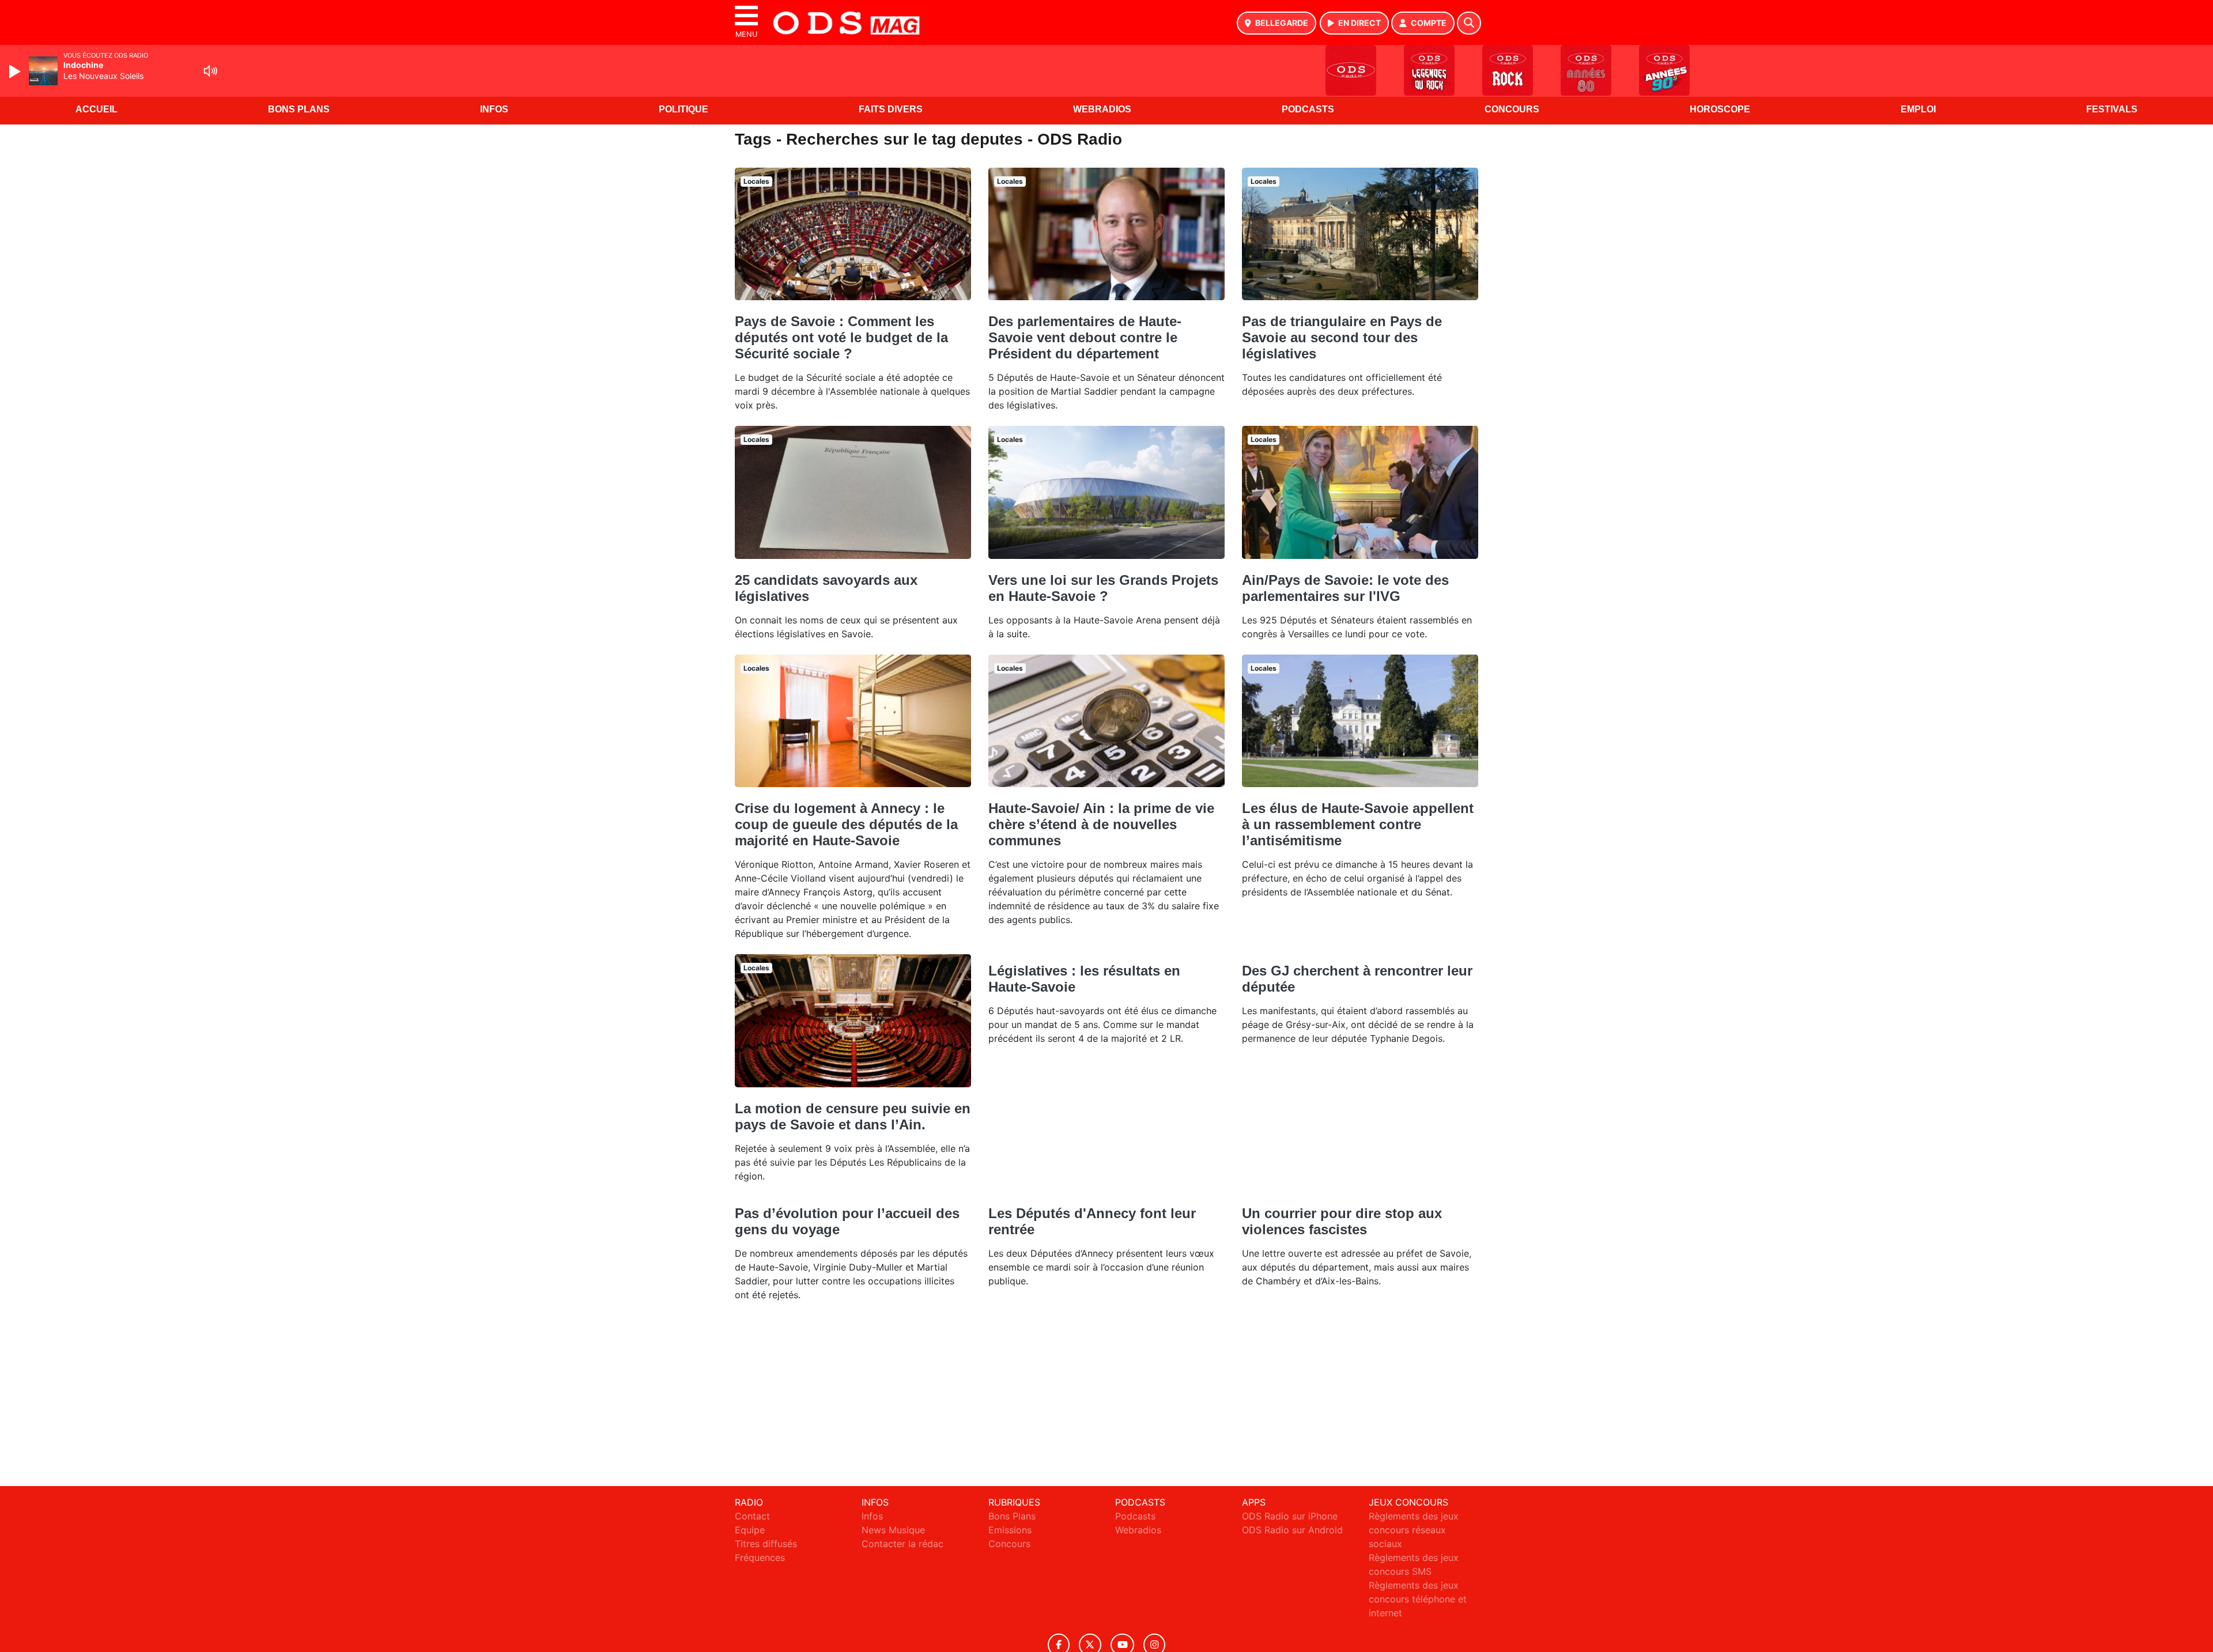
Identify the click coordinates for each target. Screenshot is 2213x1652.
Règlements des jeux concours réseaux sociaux (1414, 1530)
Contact (752, 1516)
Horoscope (1720, 109)
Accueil (97, 109)
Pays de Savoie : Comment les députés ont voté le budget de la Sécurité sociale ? (841, 337)
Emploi (1918, 109)
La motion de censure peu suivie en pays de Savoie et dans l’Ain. (853, 1116)
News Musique (893, 1530)
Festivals (2112, 109)
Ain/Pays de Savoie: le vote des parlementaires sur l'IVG (1345, 588)
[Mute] (210, 71)
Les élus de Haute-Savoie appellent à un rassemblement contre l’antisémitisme (1358, 824)
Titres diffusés (766, 1544)
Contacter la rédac (902, 1544)
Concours (1512, 109)
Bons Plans (299, 109)
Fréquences (760, 1558)
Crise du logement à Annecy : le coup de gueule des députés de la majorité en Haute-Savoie (846, 824)
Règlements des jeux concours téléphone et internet (1418, 1599)
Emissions (1010, 1530)
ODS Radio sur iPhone (1290, 1516)
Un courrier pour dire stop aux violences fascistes (1342, 1221)
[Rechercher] (1469, 23)
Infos (494, 109)
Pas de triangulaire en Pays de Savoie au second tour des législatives (1342, 337)
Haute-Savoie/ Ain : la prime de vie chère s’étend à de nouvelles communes (1101, 824)
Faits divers (891, 109)
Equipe (750, 1530)
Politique (683, 109)
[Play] (16, 71)
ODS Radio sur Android (1292, 1530)
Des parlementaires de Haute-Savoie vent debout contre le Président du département (1085, 337)
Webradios (1102, 109)
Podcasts (1308, 109)
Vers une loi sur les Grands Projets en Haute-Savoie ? (1103, 588)
